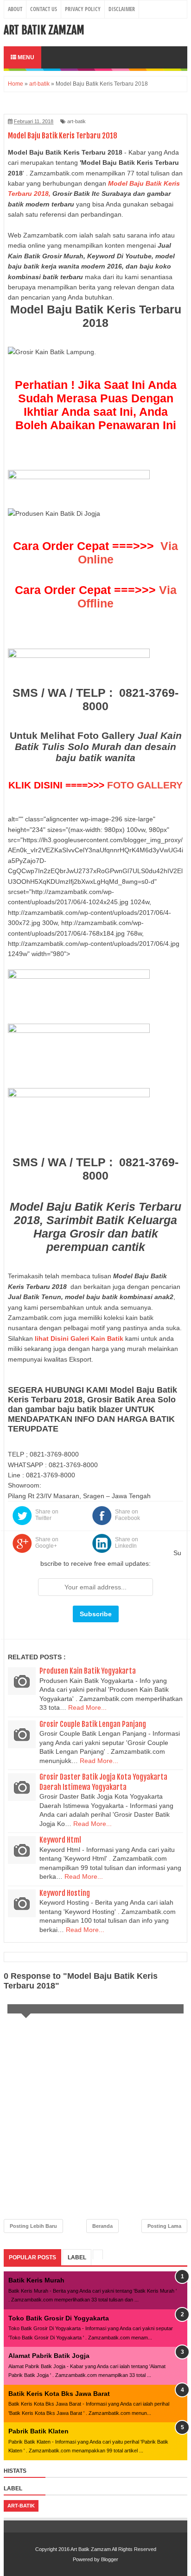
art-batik (76, 121)
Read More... (87, 1707)
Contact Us (44, 9)
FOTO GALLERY (145, 785)
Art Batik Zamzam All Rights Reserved (113, 2549)
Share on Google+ (47, 1543)
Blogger (110, 2559)
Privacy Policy (83, 9)
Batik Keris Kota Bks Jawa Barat (59, 2394)
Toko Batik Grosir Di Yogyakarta (59, 2318)
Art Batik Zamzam (44, 30)
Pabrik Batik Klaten (38, 2431)
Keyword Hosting (65, 1893)
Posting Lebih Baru (33, 2226)
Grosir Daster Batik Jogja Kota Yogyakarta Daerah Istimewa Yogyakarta (103, 1782)
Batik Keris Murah (36, 2280)
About (15, 9)
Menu (25, 57)
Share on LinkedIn (127, 1543)
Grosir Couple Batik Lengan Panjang (93, 1724)
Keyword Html (60, 1840)
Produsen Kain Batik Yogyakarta (88, 1671)
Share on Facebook (127, 1515)
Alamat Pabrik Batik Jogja (49, 2356)
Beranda (102, 2226)
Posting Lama (164, 2226)
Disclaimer (122, 9)
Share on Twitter (47, 1515)
